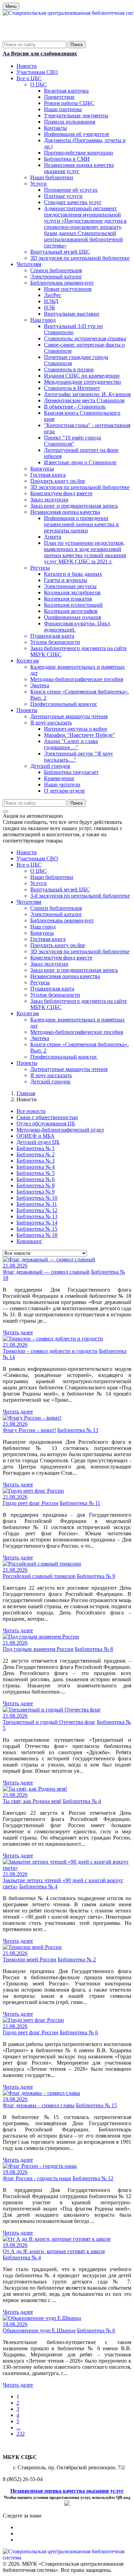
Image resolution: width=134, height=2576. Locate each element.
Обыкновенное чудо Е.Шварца (39, 2330)
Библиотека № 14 (37, 1223)
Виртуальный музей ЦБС (60, 889)
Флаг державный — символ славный (46, 1272)
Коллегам (28, 1013)
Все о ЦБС (29, 865)
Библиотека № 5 (36, 1173)
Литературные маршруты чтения (69, 1069)
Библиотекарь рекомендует (62, 920)
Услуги (38, 883)
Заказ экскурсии (49, 964)
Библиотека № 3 (36, 1161)
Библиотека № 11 (37, 1204)
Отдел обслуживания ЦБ (46, 1123)
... (19, 2427)
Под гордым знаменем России (38, 1649)
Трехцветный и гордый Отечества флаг (49, 1722)
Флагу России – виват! (29, 1430)
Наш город (43, 927)
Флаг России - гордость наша (37, 2178)
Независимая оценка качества (65, 976)
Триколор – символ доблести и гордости (50, 1351)
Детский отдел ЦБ (38, 1142)
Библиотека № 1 (36, 1148)
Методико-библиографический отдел (60, 1130)
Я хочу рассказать (51, 1075)
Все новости (31, 1111)
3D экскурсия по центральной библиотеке (80, 951)
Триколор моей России (30, 1959)
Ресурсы (40, 982)
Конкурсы (42, 933)
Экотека (40, 1038)
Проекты (27, 1063)
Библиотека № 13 (37, 1216)
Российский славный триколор (39, 1576)
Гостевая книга (48, 939)
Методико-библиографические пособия (77, 1032)
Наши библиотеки (52, 877)
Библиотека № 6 (36, 1179)
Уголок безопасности (55, 995)
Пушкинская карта (52, 989)
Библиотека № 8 (36, 1185)
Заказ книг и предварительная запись (74, 970)
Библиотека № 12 (37, 1210)
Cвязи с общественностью (47, 1117)
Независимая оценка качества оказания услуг (67, 2491)
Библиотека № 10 (37, 1198)
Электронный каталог (56, 914)
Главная (26, 1093)
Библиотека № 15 (37, 1229)
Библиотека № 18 (37, 1235)
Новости (27, 852)
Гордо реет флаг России (31, 1503)
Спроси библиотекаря (56, 908)
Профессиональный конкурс (64, 1057)
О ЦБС (38, 871)
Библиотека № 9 (36, 1192)
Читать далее (18, 1332)
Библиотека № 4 (36, 1167)
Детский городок (50, 1082)
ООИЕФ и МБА (36, 1136)
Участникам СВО (37, 858)
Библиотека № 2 (36, 1154)
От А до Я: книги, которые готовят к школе (54, 2251)
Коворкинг (29, 1241)
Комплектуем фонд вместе (61, 958)
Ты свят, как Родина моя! (32, 1801)
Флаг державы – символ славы (39, 2105)
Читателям (29, 902)
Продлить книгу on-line (58, 945)
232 (21, 2434)
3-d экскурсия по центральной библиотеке (80, 896)
